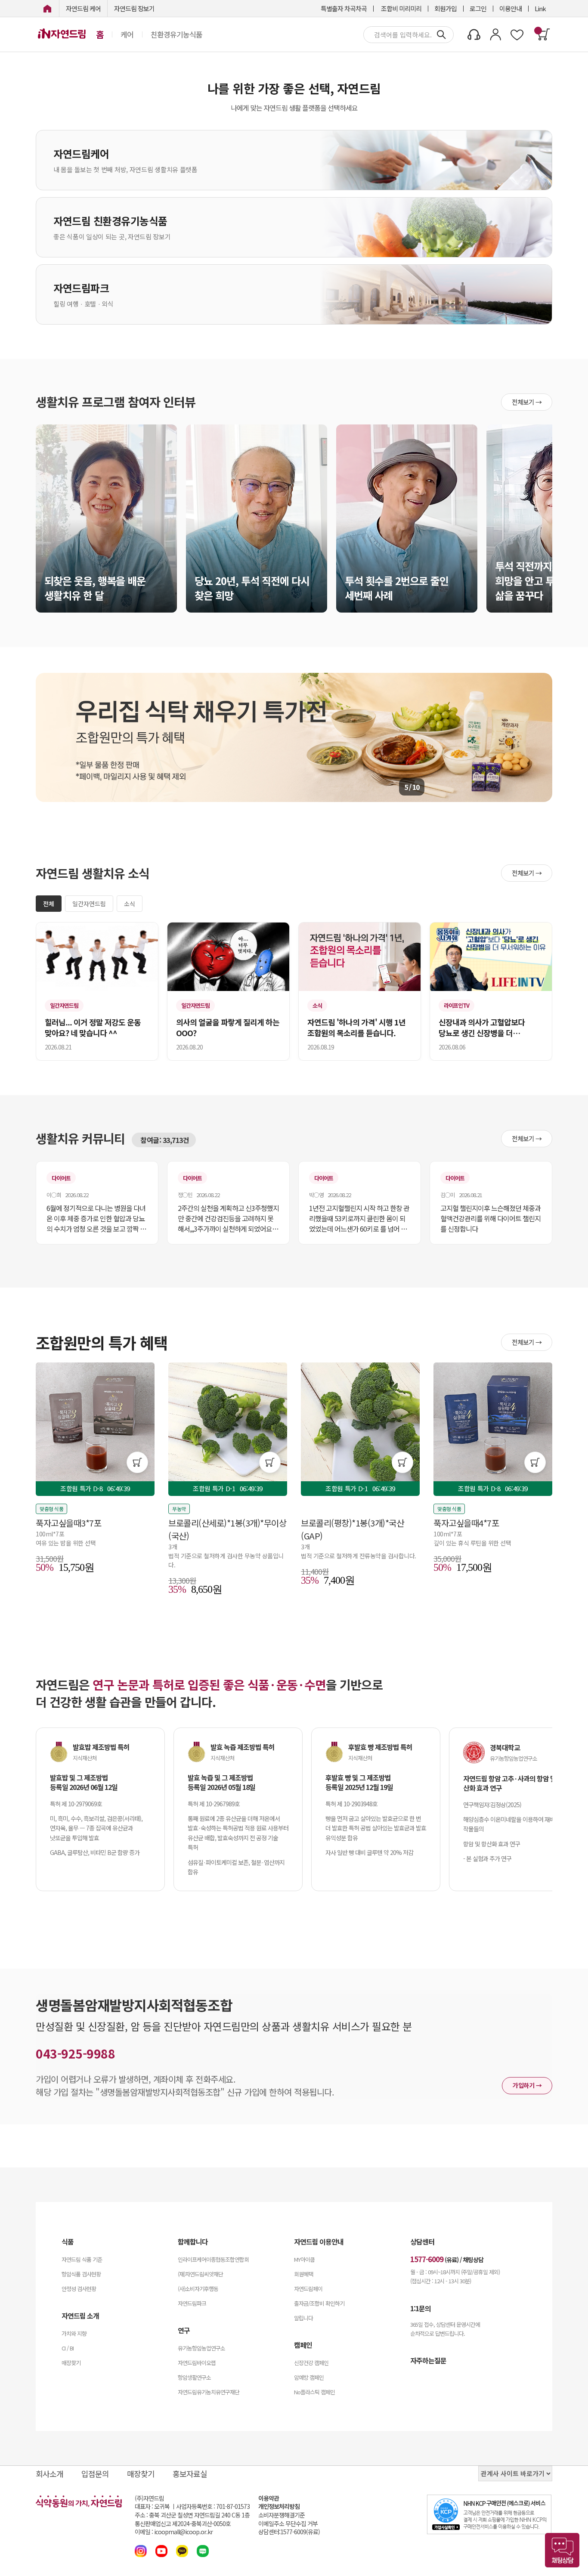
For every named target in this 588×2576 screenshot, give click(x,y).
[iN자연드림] (47, 8)
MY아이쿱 (304, 2259)
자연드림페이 (308, 2289)
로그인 (478, 8)
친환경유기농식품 (176, 34)
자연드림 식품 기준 (82, 2259)
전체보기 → (527, 402)
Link (540, 8)
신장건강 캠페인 (311, 2363)
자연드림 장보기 (134, 8)
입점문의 (95, 2474)
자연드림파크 (192, 2303)
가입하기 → (527, 2085)
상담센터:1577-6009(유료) (289, 2532)
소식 (130, 904)
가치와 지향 (74, 2333)
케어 (127, 34)
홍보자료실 (190, 2474)
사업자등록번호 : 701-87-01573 (213, 2506)
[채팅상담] (562, 2550)
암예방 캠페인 (309, 2377)
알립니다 (303, 2318)
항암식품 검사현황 (81, 2274)
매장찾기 (71, 2363)
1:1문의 (421, 2308)
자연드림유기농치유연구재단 (209, 2392)
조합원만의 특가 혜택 (102, 1342)
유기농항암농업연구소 (201, 2348)
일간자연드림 (89, 904)
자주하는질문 (428, 2360)
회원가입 (446, 8)
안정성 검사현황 (79, 2289)
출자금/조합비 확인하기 (319, 2303)
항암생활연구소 (194, 2377)
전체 (49, 904)
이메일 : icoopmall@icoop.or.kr (174, 2532)
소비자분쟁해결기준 (282, 2515)
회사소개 (50, 2474)
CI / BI (68, 2348)
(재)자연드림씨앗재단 (200, 2274)
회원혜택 (303, 2274)
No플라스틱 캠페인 (314, 2392)
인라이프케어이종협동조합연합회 (213, 2259)
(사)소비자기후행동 (198, 2289)
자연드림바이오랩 (197, 2363)
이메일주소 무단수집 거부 (288, 2524)
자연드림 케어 (83, 8)
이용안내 (511, 8)
